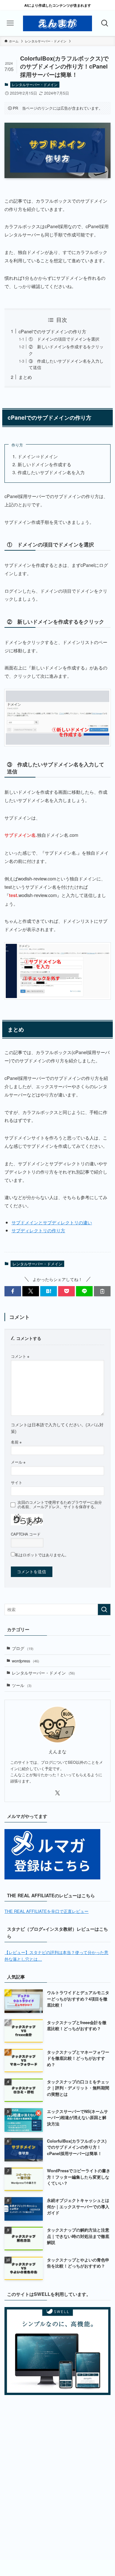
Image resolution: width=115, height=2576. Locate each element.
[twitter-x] (57, 1793)
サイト (17, 1482)
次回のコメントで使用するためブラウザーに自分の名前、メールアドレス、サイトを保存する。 (60, 1504)
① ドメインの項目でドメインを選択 (64, 339)
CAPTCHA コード (26, 1534)
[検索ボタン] (105, 23)
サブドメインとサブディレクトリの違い (52, 1222)
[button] (13, 1291)
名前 (16, 1442)
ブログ (23, 1648)
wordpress (26, 1661)
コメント (20, 1356)
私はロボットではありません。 (42, 1555)
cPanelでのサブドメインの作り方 (52, 331)
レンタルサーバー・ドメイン (35, 84)
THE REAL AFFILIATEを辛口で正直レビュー (46, 1911)
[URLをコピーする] (102, 1291)
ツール (22, 1685)
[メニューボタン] (10, 23)
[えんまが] (57, 23)
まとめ (25, 377)
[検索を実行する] (104, 1610)
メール (18, 1462)
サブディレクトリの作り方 (38, 1230)
